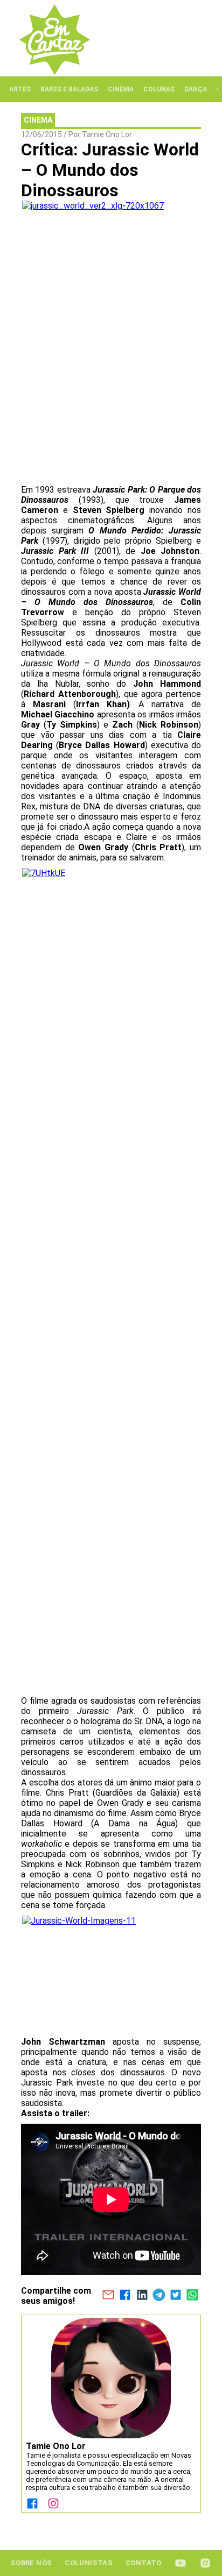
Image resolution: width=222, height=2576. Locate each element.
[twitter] (175, 2296)
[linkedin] (142, 2296)
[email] (108, 2296)
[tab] (20, 89)
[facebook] (125, 2296)
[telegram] (159, 2296)
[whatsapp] (193, 2296)
